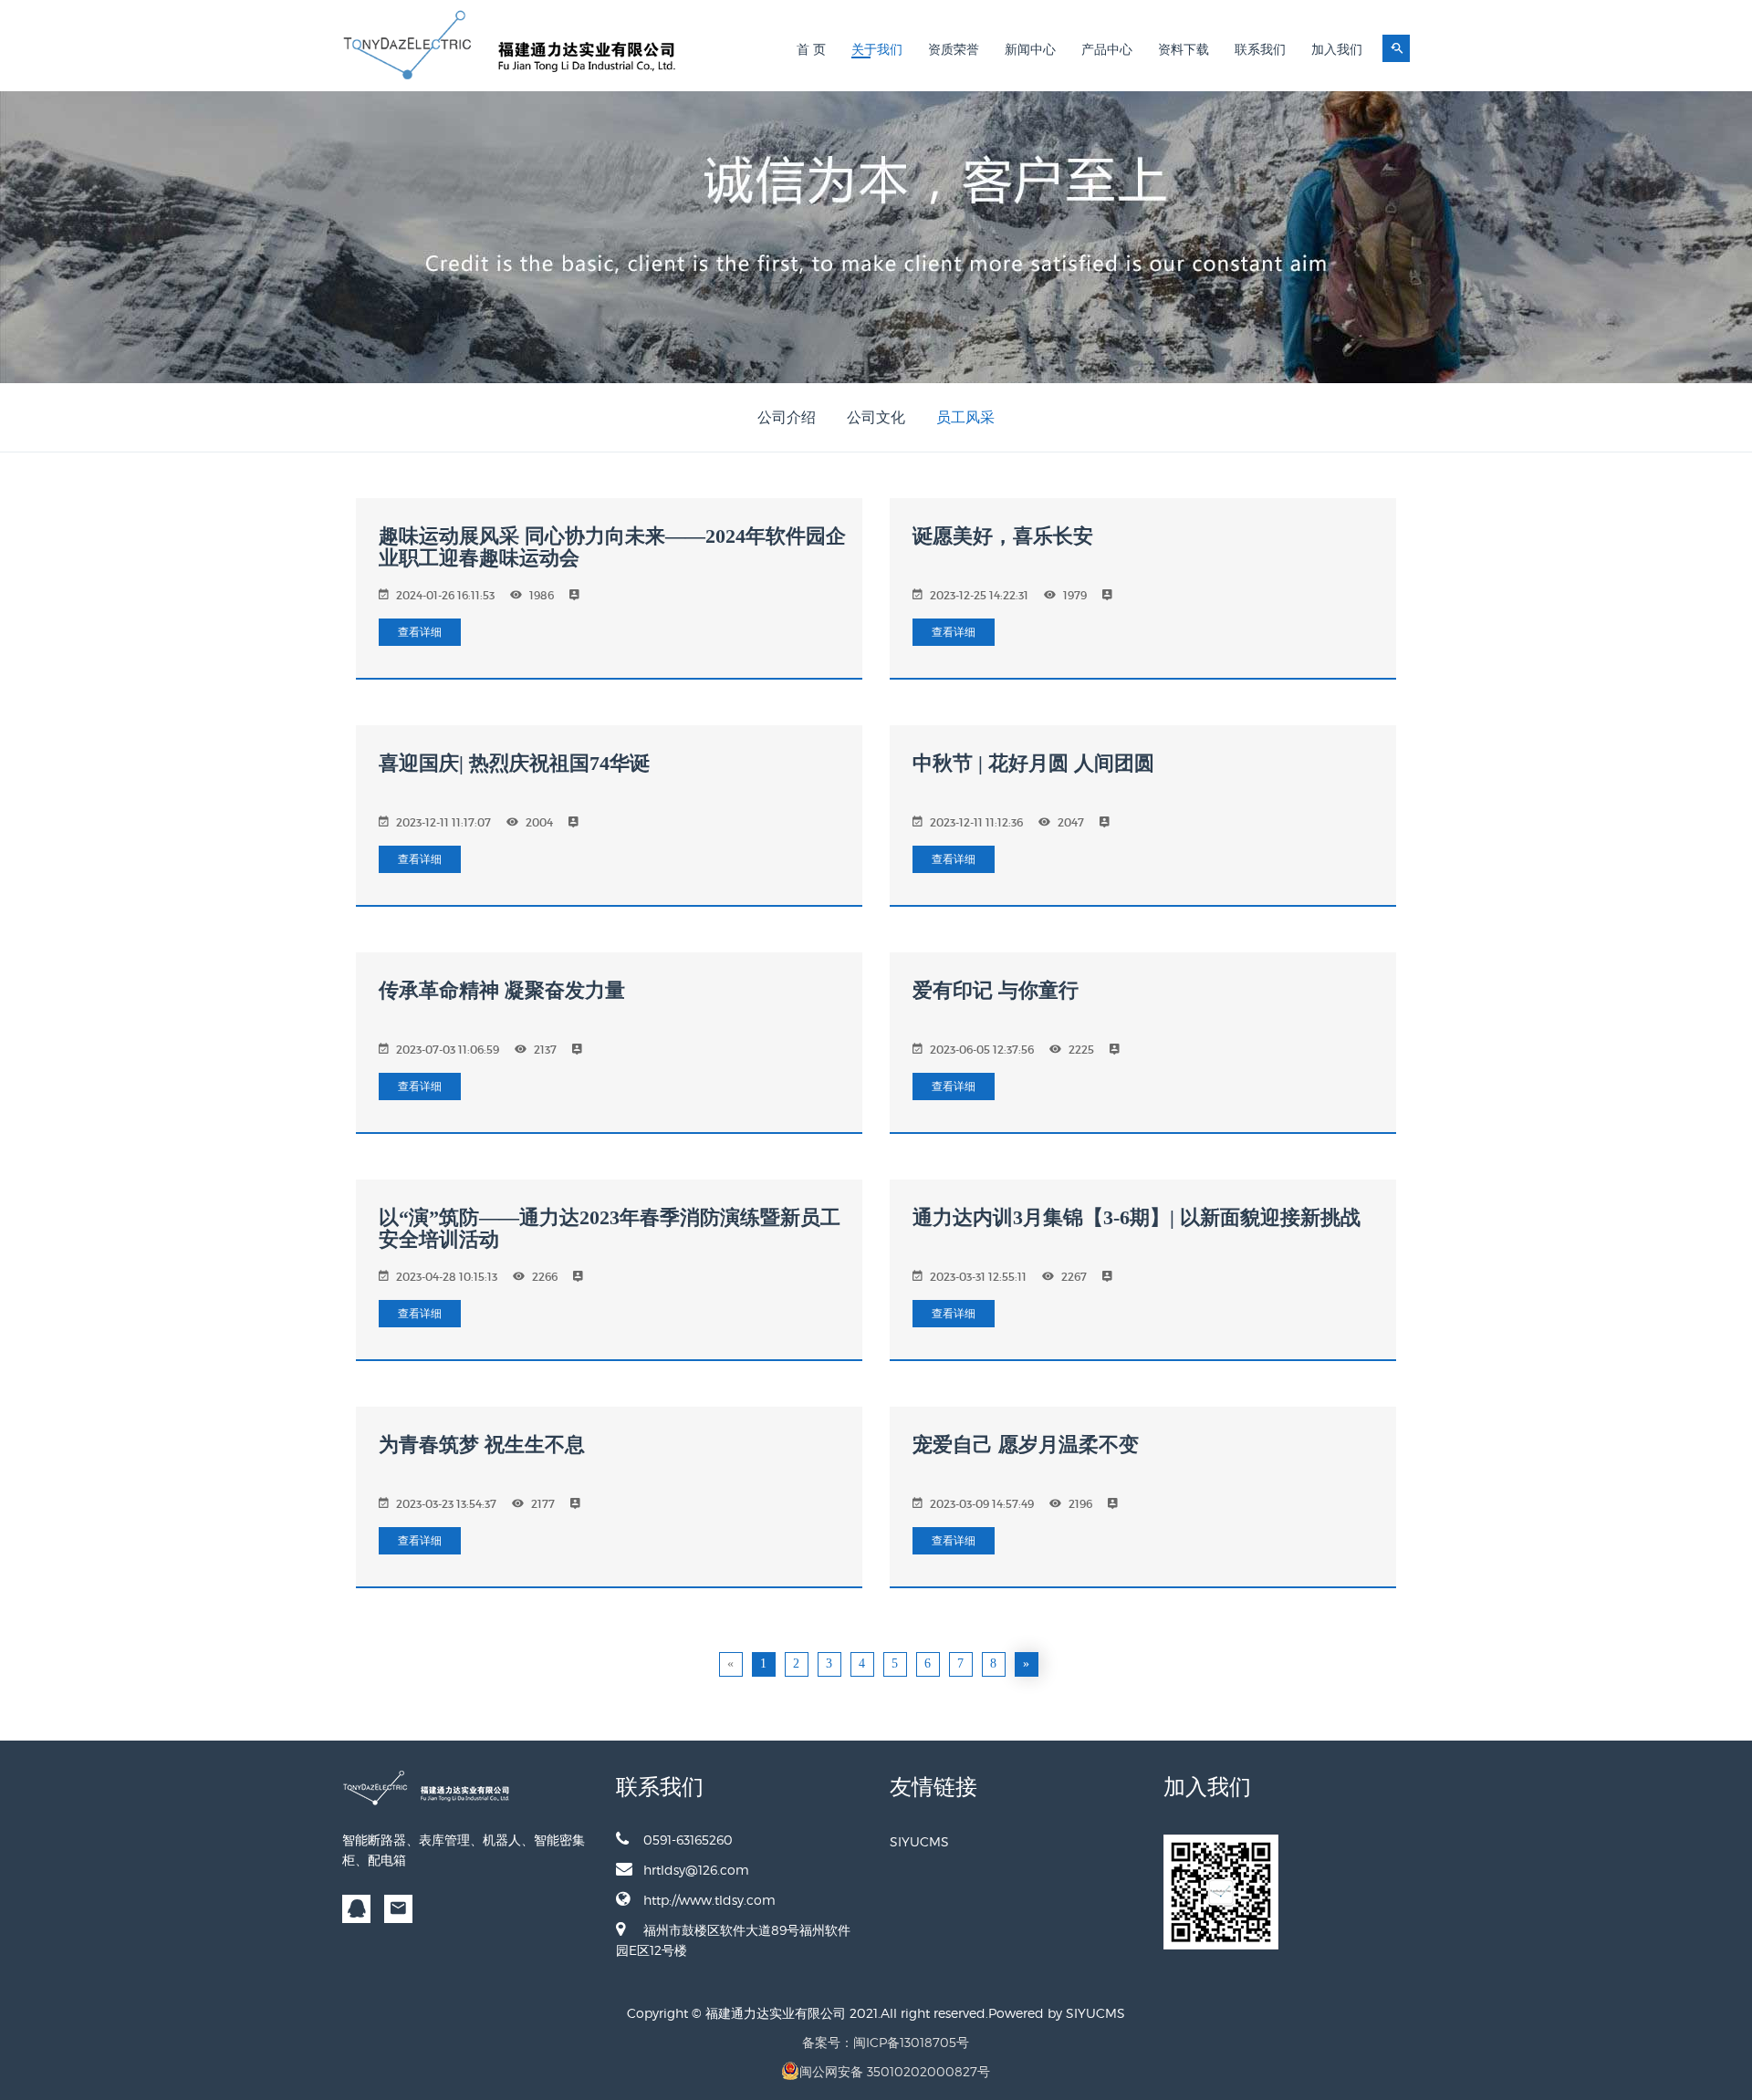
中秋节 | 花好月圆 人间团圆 (1033, 763)
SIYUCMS (919, 1841)
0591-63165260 (688, 1840)
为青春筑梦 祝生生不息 (482, 1445)
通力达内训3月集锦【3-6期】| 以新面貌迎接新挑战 (1137, 1217)
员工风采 (965, 417)
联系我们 (1260, 50)
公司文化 (876, 417)
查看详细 (420, 632)
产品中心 (1107, 50)
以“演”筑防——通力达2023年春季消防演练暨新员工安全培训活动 (610, 1228)
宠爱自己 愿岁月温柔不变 (1026, 1445)
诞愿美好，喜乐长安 (1003, 536)
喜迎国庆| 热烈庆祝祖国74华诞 (514, 763)
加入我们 (1337, 50)
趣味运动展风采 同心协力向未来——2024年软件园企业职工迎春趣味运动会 (612, 547)
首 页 (811, 50)
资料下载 (1184, 50)
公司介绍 (787, 417)
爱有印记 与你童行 (996, 990)
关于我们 (877, 50)
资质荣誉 (954, 50)
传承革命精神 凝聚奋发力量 (502, 990)
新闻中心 (1030, 50)
